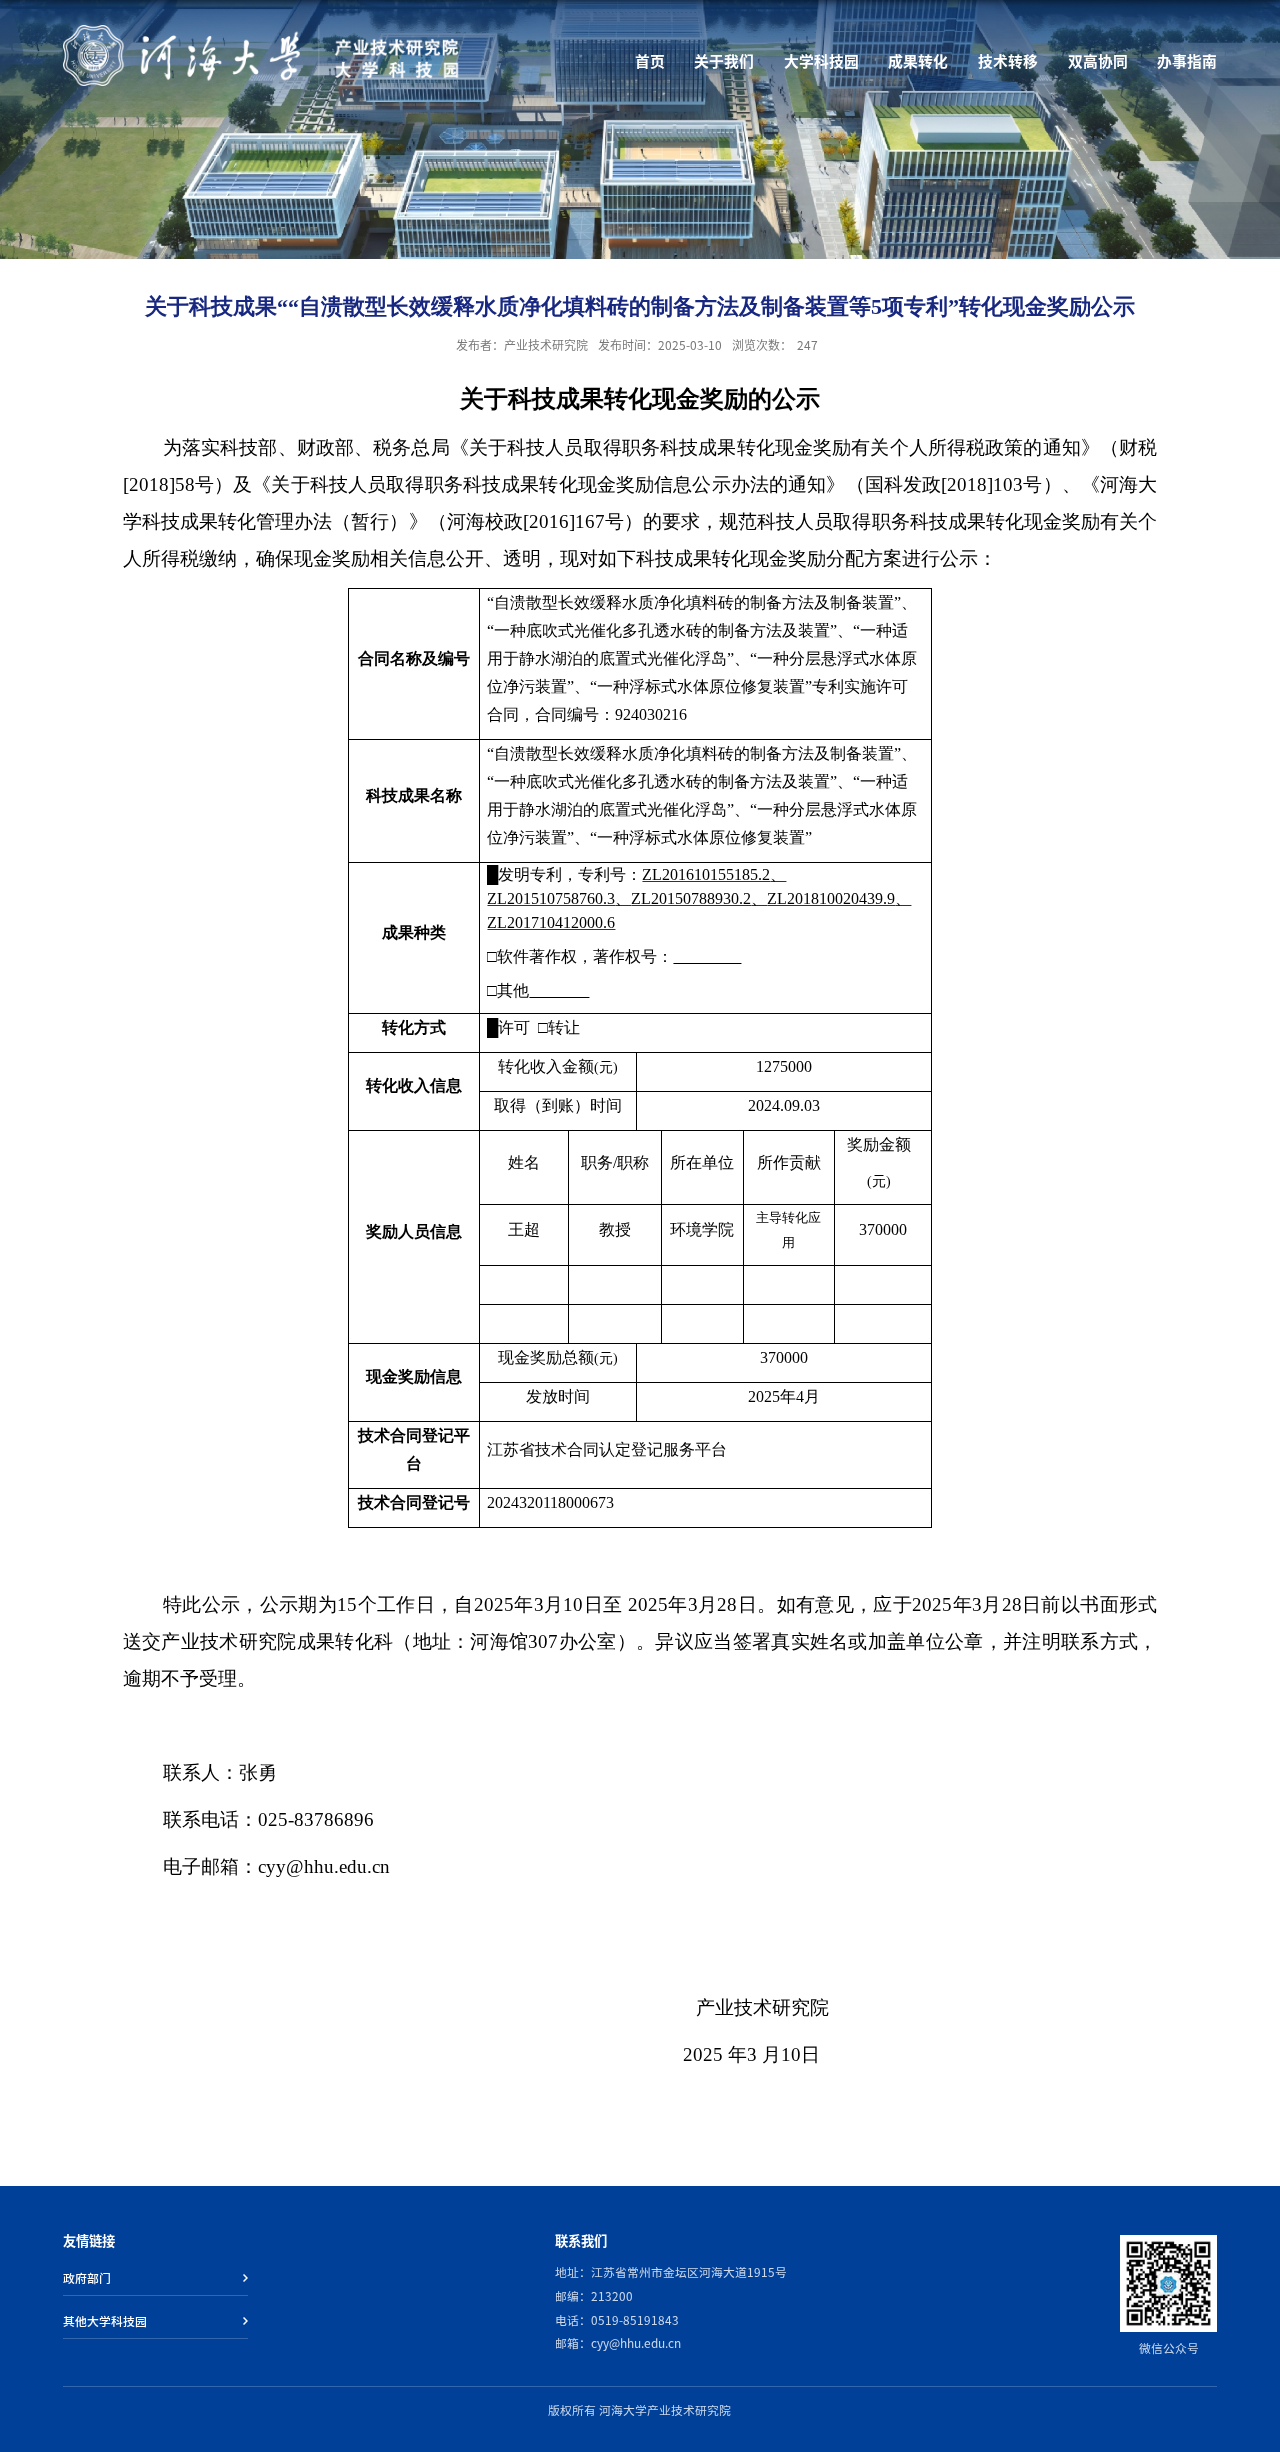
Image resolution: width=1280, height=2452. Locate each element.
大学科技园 (821, 62)
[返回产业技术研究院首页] (263, 31)
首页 (650, 62)
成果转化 (918, 62)
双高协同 (1098, 62)
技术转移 (1008, 62)
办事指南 (1187, 62)
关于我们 (724, 62)
